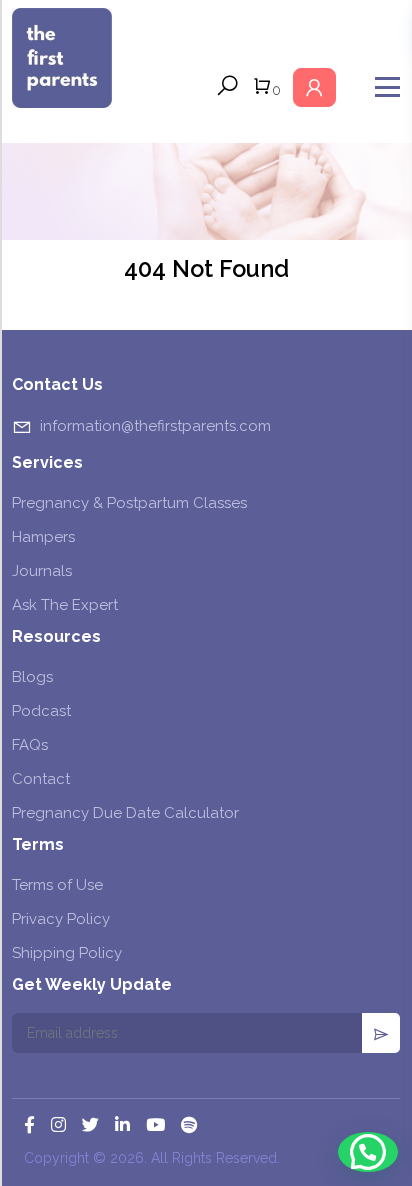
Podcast (41, 711)
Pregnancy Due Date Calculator (125, 813)
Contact (41, 779)
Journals (42, 571)
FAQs (30, 745)
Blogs (32, 677)
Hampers (43, 537)
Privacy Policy (61, 919)
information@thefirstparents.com (155, 426)
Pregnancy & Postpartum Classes (129, 503)
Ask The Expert (65, 605)
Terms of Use (57, 885)
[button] (368, 1152)
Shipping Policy (67, 953)
